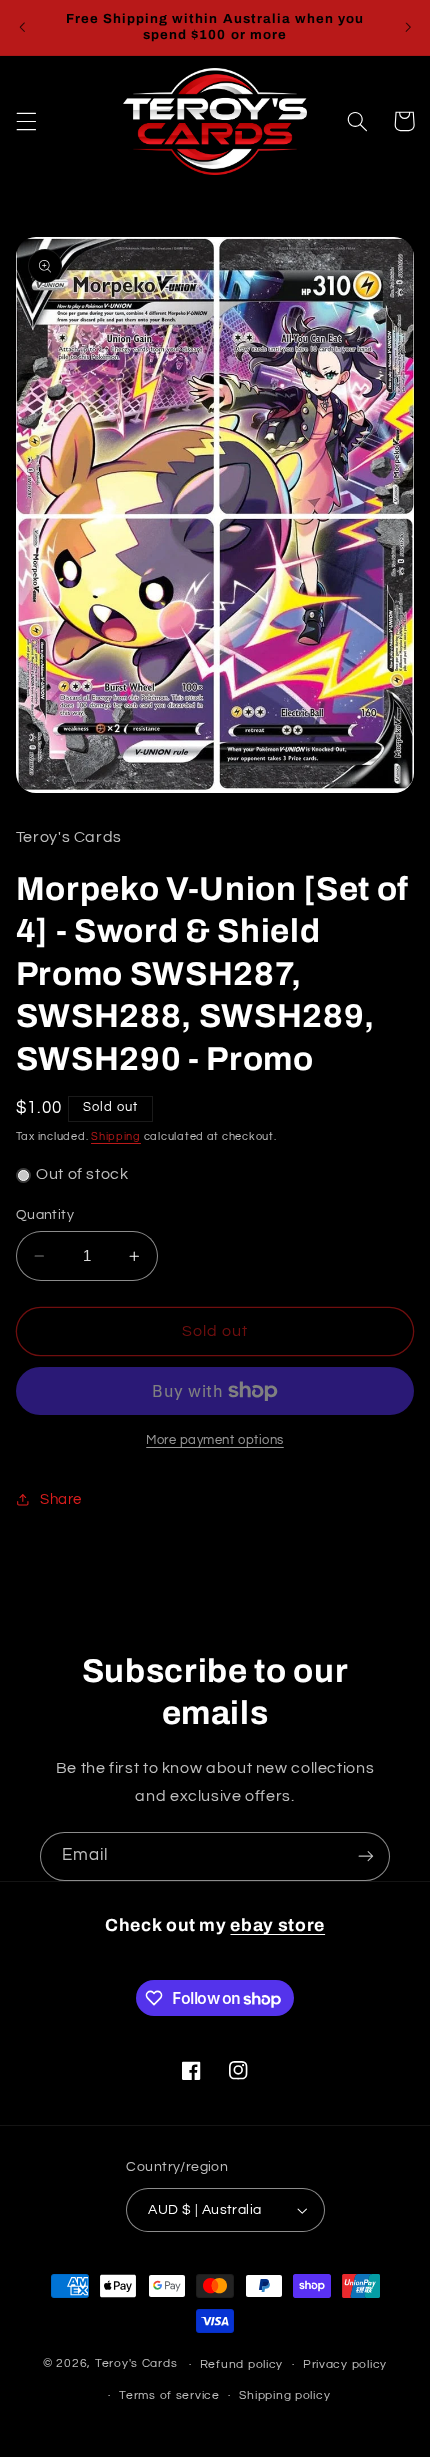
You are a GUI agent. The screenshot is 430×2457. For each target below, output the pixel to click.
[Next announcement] (408, 27)
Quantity (45, 1215)
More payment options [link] (215, 1440)
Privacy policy (345, 2364)
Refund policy (242, 2364)
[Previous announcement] (22, 27)
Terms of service (169, 2395)
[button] (26, 121)
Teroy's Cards (136, 2364)
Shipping (116, 1136)
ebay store (277, 1925)
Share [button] (61, 1499)
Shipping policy (284, 2395)
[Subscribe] (366, 1856)
